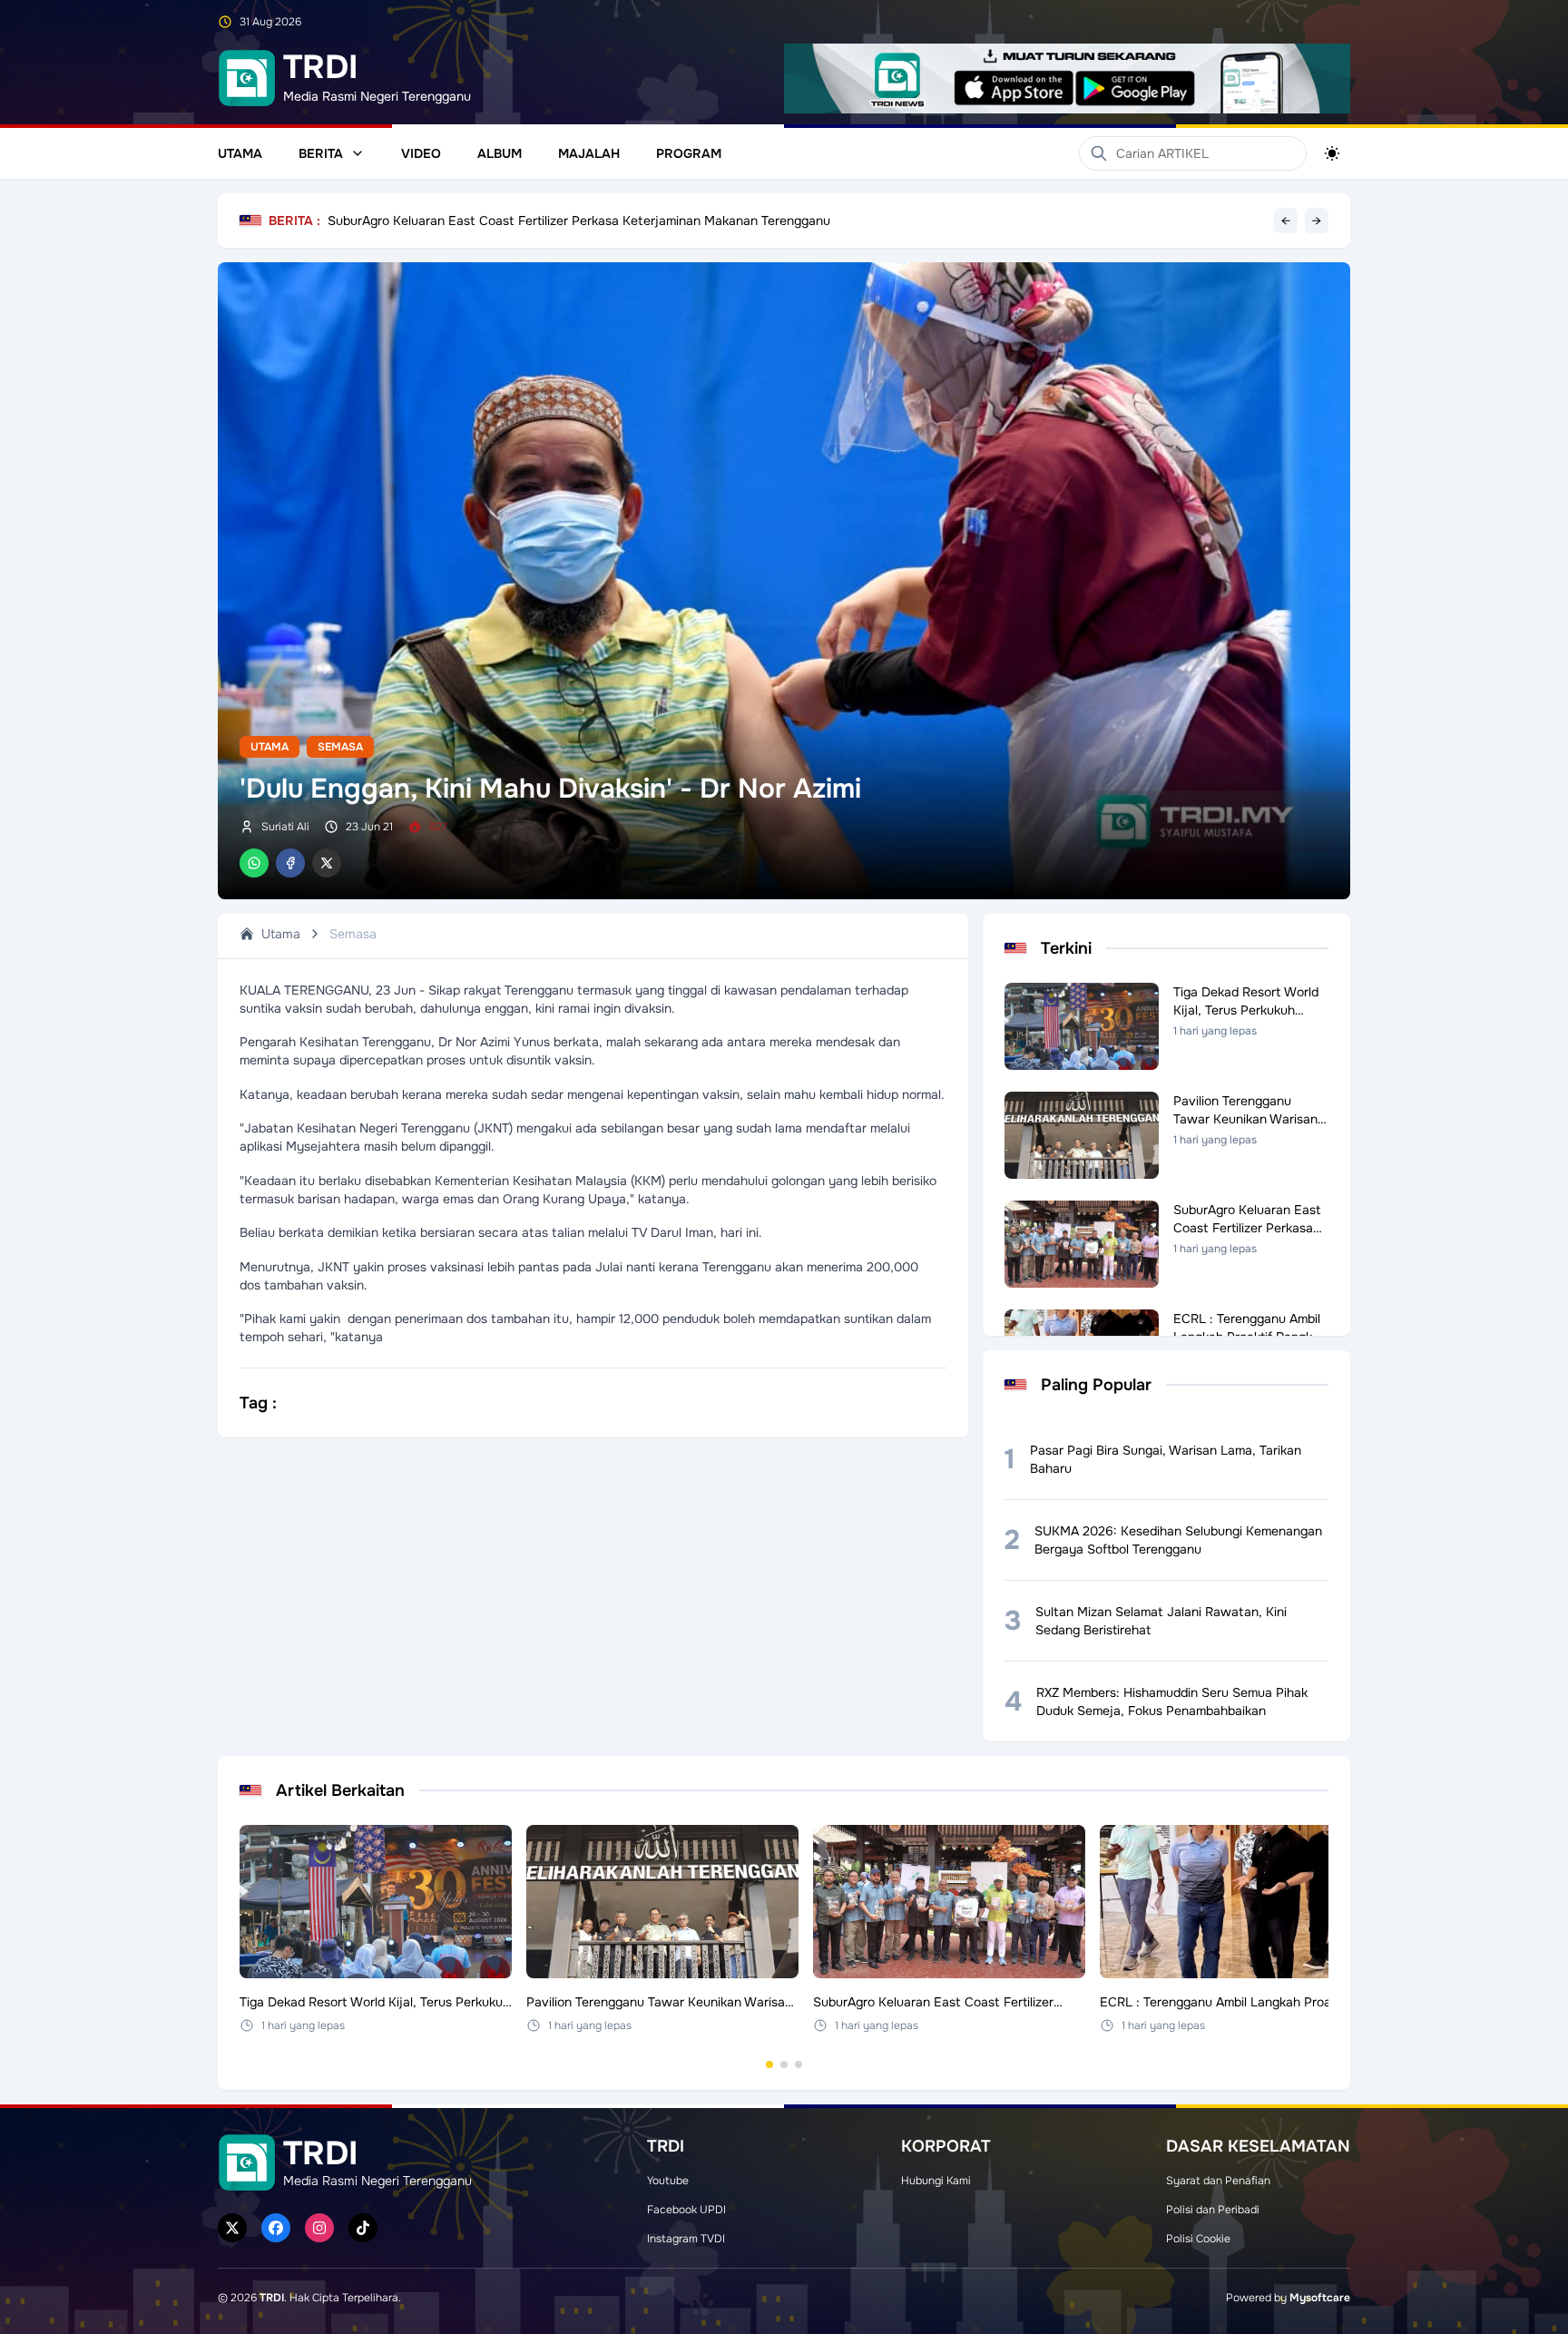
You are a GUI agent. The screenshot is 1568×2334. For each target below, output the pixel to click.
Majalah (589, 153)
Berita (321, 153)
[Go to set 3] (799, 2064)
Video (421, 153)
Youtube (668, 2181)
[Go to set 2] (784, 2064)
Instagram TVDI (686, 2239)
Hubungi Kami (936, 2181)
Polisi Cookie (1198, 2239)
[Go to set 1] (769, 2064)
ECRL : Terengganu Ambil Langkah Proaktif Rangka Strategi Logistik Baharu (548, 221)
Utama (240, 153)
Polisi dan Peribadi (1213, 2210)
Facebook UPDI (686, 2210)
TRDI (272, 2298)
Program (689, 153)
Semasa (340, 747)
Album (500, 153)
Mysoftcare (1320, 2298)
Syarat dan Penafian (1218, 2181)
